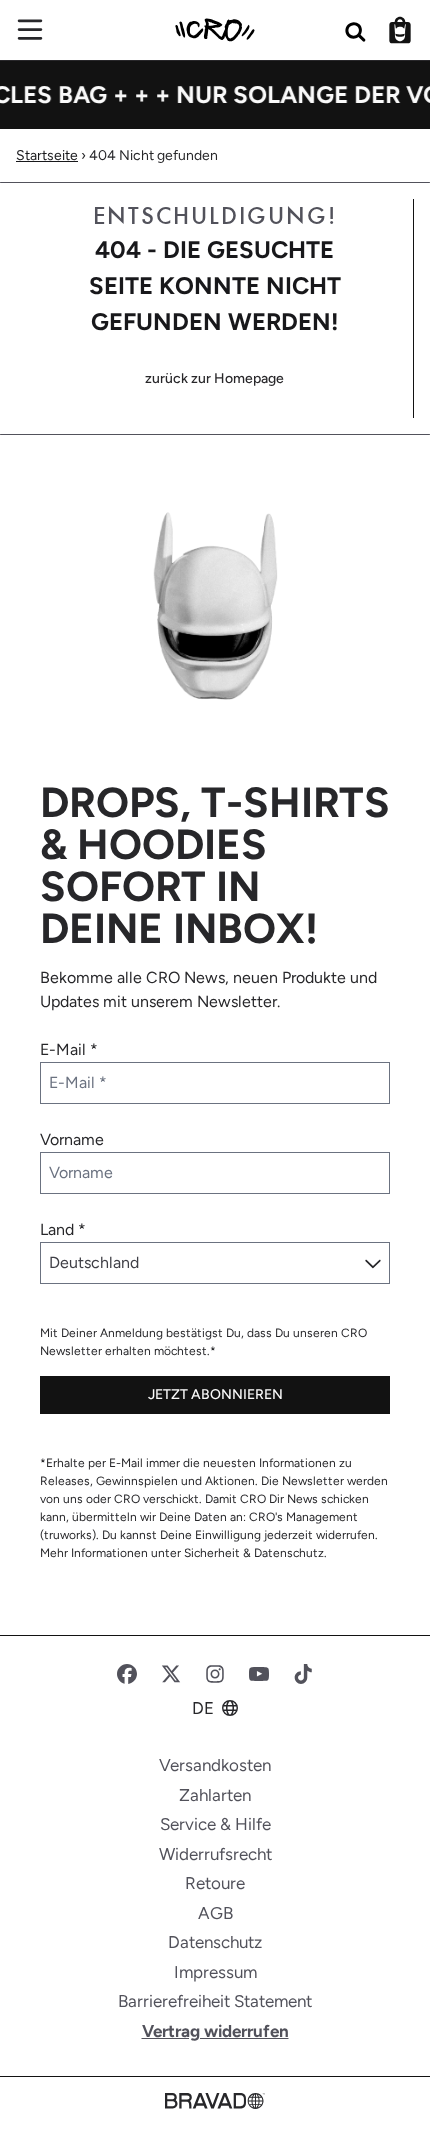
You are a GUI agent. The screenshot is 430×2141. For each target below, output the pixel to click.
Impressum (215, 1972)
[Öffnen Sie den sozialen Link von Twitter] (171, 1674)
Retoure (215, 1883)
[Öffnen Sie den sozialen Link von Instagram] (215, 1674)
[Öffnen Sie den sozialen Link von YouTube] (259, 1674)
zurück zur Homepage (214, 378)
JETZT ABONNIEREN (215, 1394)
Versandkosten (215, 1765)
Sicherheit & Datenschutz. (255, 1553)
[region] (215, 95)
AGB (215, 1913)
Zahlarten (215, 1795)
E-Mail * (69, 1049)
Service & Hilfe (215, 1824)
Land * (63, 1229)
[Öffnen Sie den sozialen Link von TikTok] (303, 1674)
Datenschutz (215, 1942)
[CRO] (215, 30)
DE (203, 1708)
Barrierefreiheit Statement (215, 2001)
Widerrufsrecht (215, 1854)
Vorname (72, 1139)
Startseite (47, 155)
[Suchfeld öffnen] (356, 30)
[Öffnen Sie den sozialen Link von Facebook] (127, 1674)
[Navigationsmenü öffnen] (30, 30)
